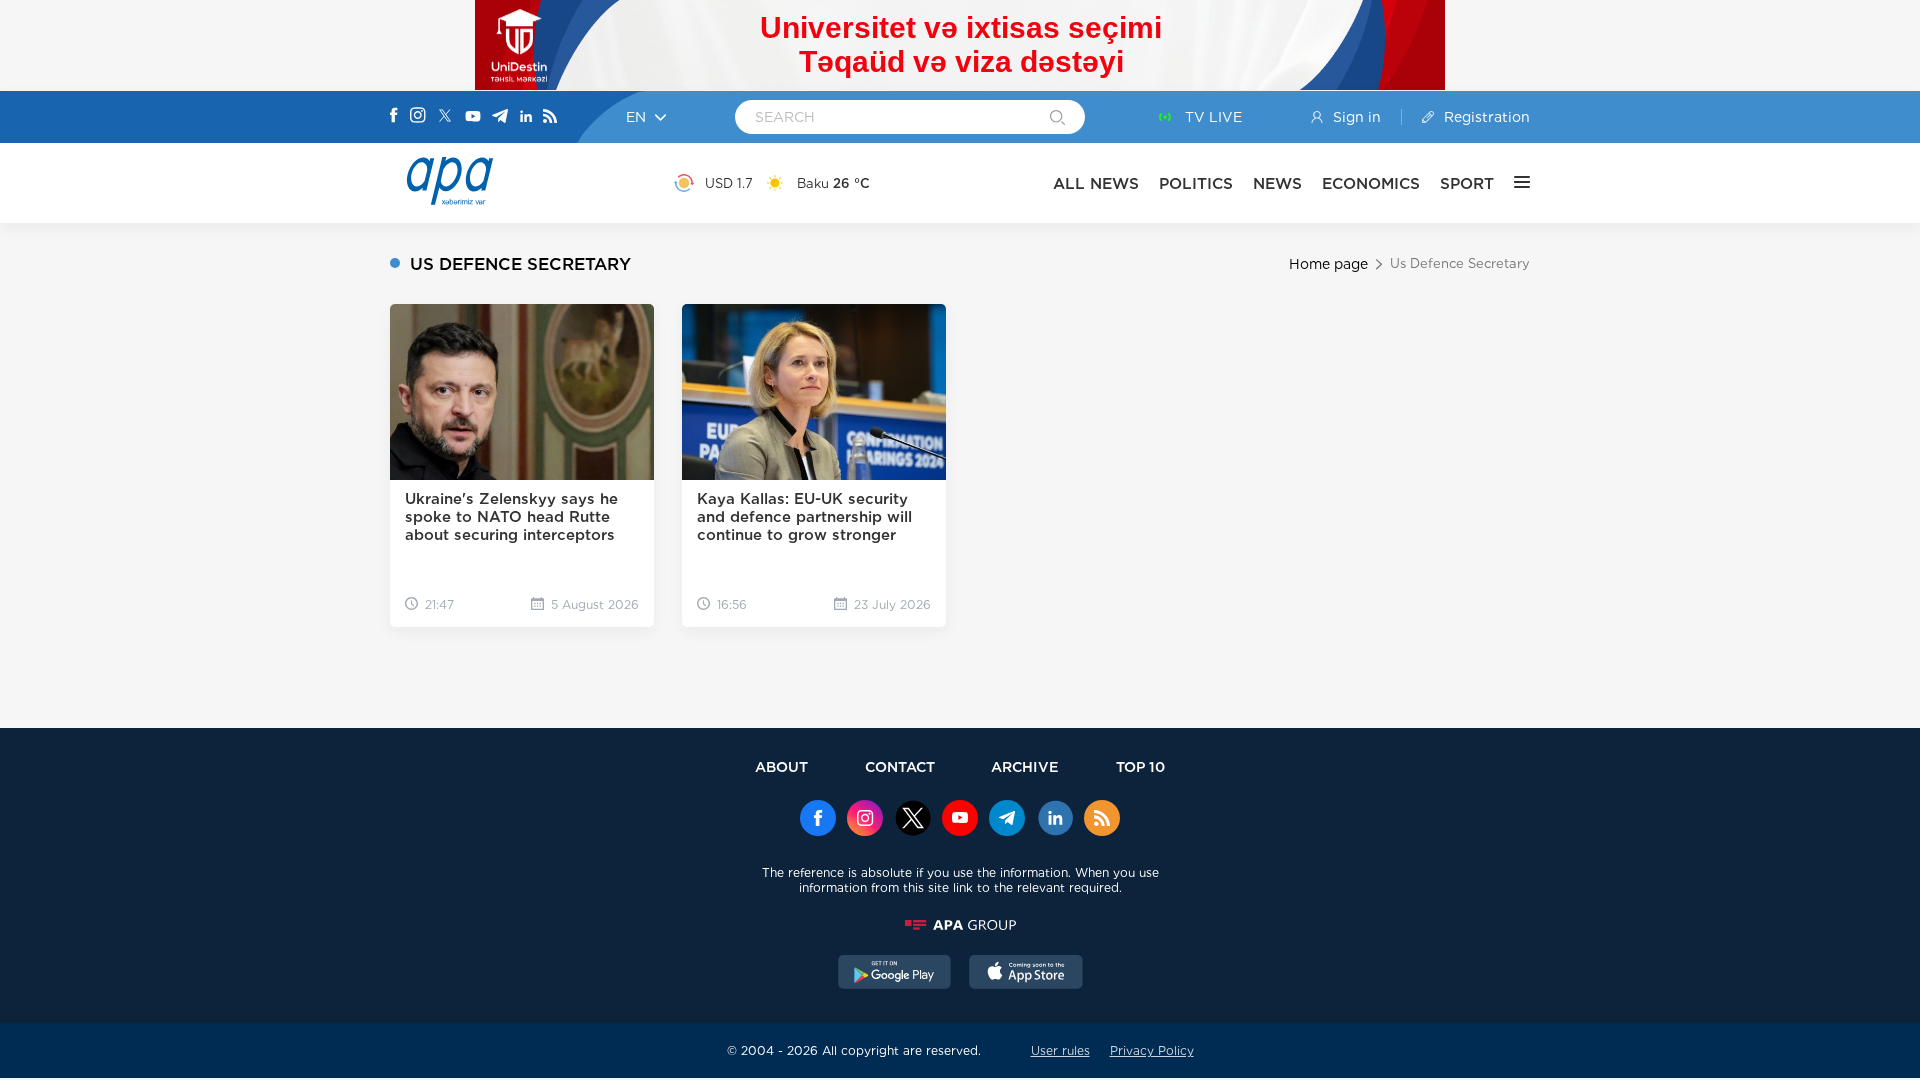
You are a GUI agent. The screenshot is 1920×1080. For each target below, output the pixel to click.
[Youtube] (473, 117)
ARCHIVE (1025, 766)
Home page (1328, 264)
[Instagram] (418, 117)
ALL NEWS (1096, 183)
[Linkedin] (526, 117)
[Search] (1057, 119)
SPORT (1467, 183)
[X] (445, 117)
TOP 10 (1140, 766)
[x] (913, 820)
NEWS (1277, 183)
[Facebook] (394, 117)
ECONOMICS (1371, 183)
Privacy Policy (1152, 1050)
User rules (1060, 1050)
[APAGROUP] (960, 925)
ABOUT (781, 766)
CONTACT (900, 766)
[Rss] (550, 117)
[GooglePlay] (895, 974)
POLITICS (1196, 183)
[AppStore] (1026, 974)
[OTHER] (1512, 183)
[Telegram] (500, 117)
